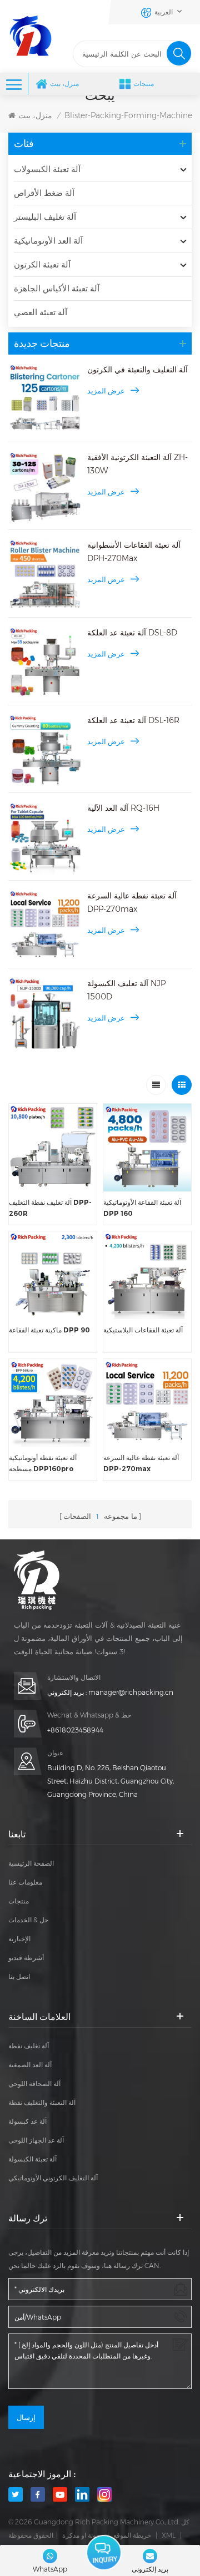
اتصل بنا (19, 1976)
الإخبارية (19, 1939)
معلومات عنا (25, 1882)
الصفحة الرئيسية (31, 1863)
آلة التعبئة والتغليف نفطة (42, 2102)
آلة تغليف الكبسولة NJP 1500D (126, 990)
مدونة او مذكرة (82, 2535)
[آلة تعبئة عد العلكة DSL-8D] (45, 663)
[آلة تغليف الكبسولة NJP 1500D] (45, 1013)
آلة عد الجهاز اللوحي (36, 2140)
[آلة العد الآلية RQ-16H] (45, 838)
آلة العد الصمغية (30, 2065)
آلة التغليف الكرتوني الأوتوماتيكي (53, 2178)
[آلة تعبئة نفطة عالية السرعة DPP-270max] (45, 926)
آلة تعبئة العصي (41, 312)
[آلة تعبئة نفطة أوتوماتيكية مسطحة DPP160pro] (53, 1403)
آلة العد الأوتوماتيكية (48, 241)
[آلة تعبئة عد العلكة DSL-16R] (45, 750)
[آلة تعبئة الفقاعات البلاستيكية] (147, 1275)
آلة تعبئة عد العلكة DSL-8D (132, 633)
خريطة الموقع (132, 2535)
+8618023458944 (75, 1730)
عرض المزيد (106, 391)
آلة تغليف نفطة (29, 2046)
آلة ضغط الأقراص (44, 193)
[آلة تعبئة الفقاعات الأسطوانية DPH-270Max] (45, 575)
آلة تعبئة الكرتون (42, 264)
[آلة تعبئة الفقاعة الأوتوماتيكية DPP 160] (147, 1148)
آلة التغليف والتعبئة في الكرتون (137, 370)
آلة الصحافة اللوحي (34, 2083)
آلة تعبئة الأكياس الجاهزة (57, 288)
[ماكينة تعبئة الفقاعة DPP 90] (53, 1275)
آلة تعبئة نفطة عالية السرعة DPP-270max (132, 902)
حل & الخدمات (28, 1920)
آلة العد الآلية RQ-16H (123, 808)
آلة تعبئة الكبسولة (32, 2159)
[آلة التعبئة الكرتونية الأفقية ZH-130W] (45, 487)
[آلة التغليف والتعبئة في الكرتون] (45, 400)
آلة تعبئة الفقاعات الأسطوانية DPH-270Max (134, 552)
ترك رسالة (104, 2552)
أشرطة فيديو (26, 1958)
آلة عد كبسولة (27, 2121)
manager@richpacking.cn (131, 1692)
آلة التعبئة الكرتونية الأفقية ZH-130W (137, 464)
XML (169, 2535)
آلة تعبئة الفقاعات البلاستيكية (143, 1330)
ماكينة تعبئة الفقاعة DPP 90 (49, 1330)
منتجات (144, 84)
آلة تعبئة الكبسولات (47, 169)
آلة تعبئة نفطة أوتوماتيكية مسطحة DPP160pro (43, 1463)
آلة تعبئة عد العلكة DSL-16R (133, 720)
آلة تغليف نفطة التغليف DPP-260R (50, 1208)
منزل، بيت (64, 84)
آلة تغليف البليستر (45, 217)
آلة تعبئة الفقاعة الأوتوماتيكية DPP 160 (142, 1208)
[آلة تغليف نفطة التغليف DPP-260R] (53, 1148)
